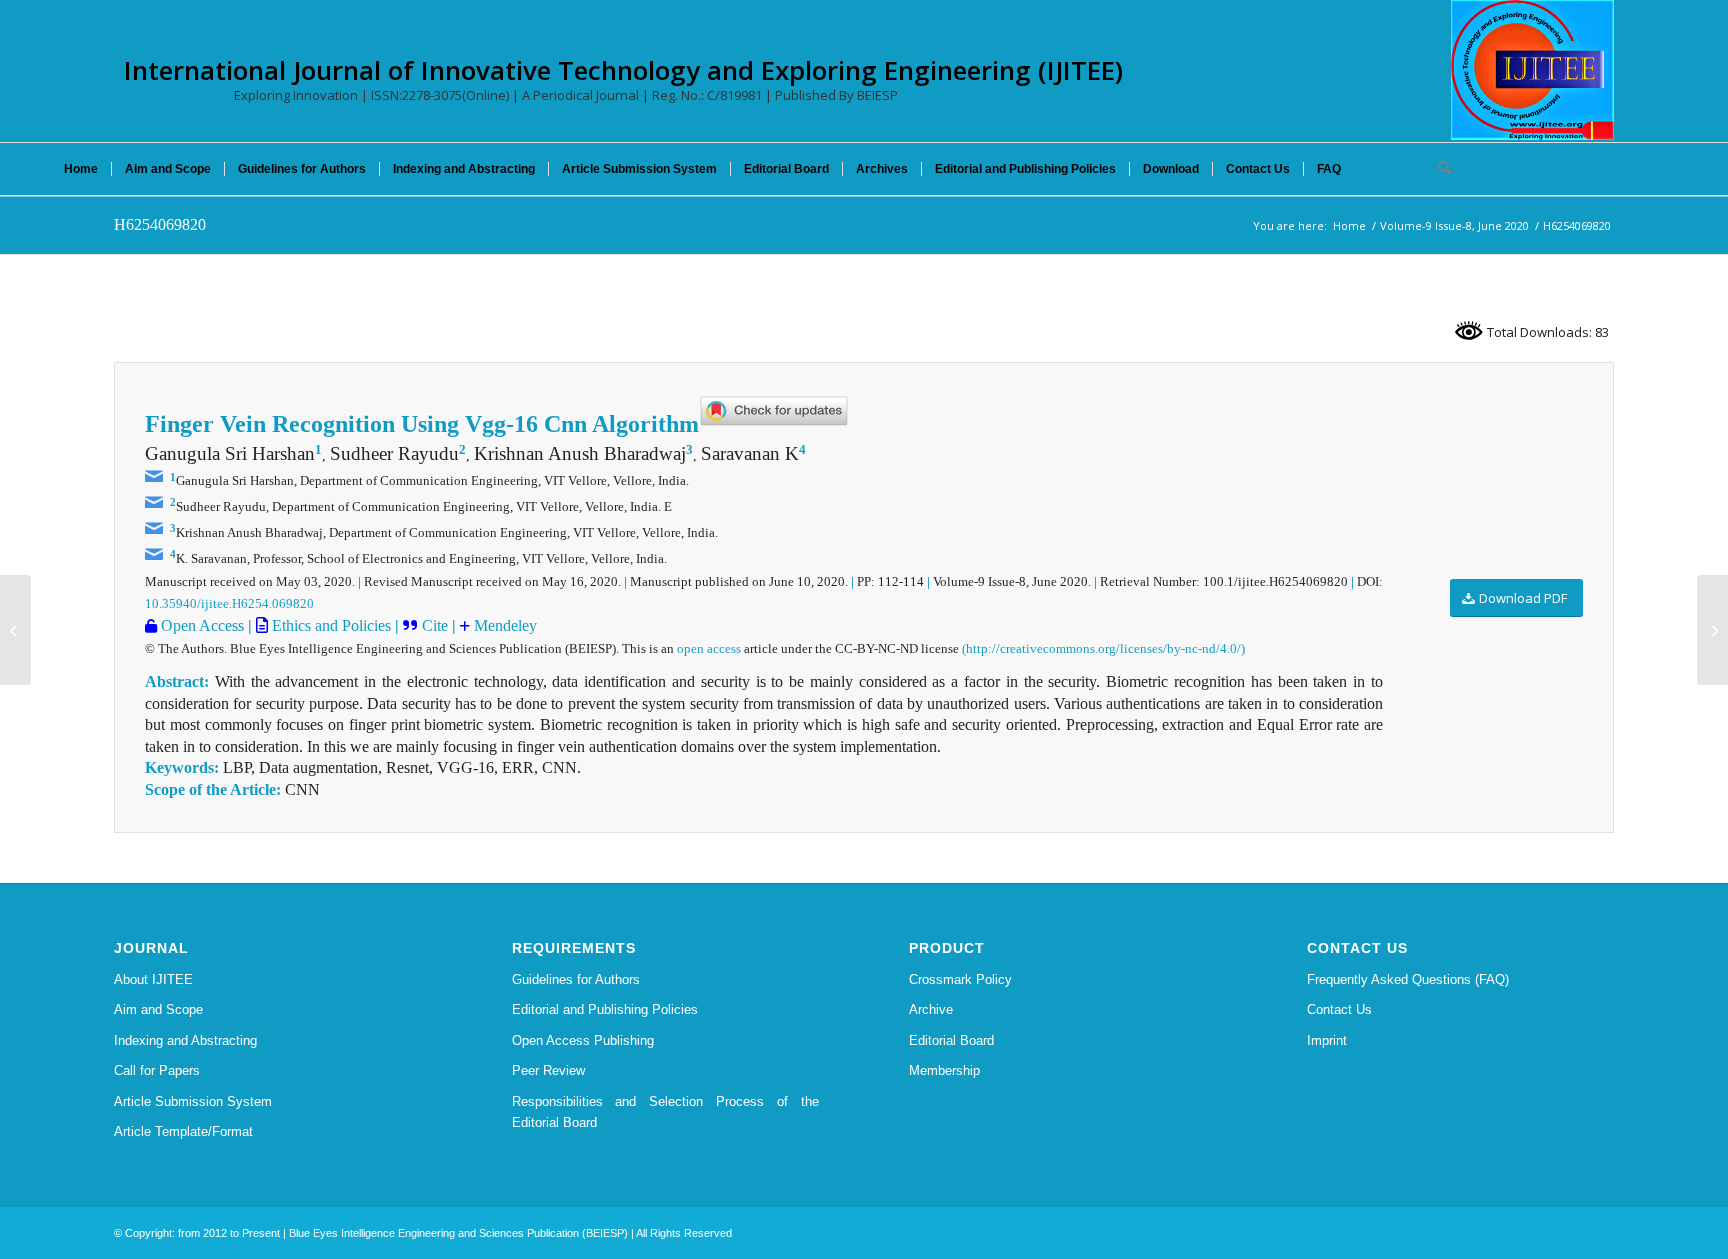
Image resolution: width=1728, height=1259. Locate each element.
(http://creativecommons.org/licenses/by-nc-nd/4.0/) (1103, 648)
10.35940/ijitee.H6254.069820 (229, 603)
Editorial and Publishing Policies (605, 1009)
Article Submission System (193, 1101)
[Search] (1438, 169)
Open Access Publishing (583, 1040)
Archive (931, 1009)
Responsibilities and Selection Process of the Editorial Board (666, 1112)
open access (709, 648)
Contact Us (1339, 1009)
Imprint (1327, 1040)
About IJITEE (153, 979)
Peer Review (548, 1070)
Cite (435, 625)
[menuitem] (81, 169)
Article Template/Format (183, 1131)
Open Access (200, 625)
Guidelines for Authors (576, 979)
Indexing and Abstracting (185, 1040)
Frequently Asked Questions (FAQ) (1408, 979)
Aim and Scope (158, 1009)
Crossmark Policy (960, 979)
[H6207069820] (15, 630)
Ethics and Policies (329, 625)
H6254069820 (160, 224)
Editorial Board (951, 1040)
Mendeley (503, 625)
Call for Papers (157, 1070)
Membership (944, 1070)
